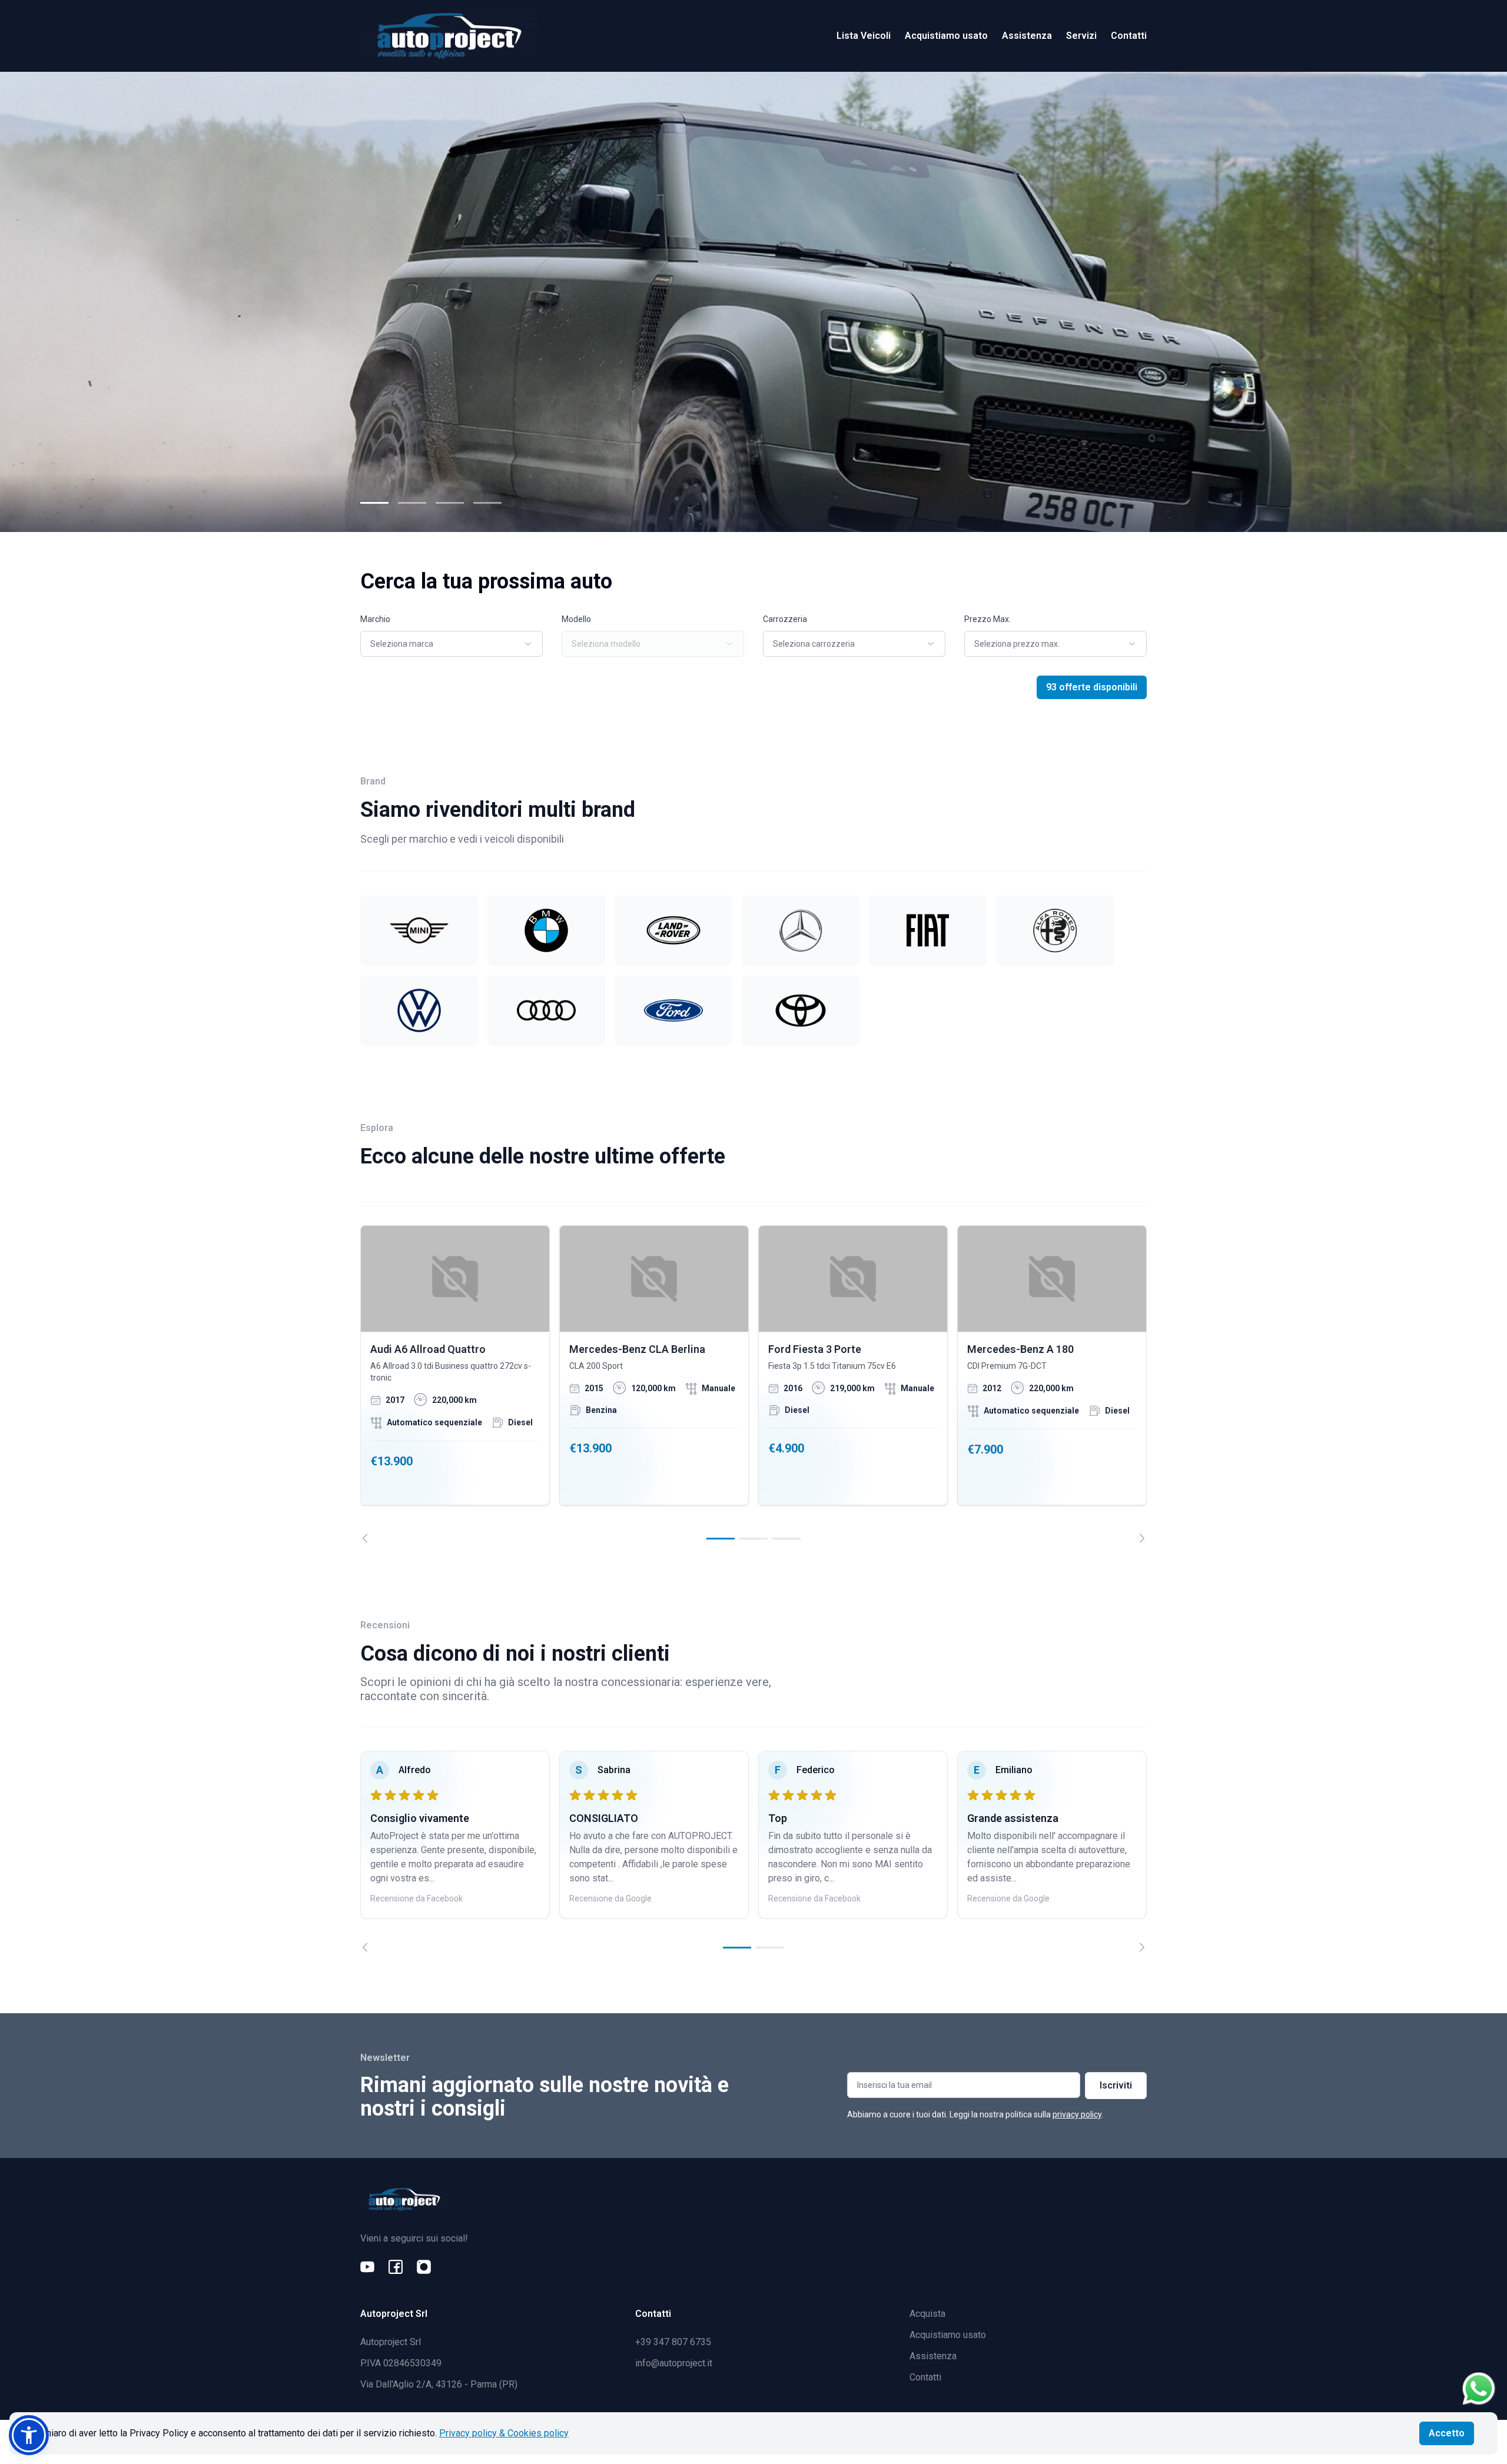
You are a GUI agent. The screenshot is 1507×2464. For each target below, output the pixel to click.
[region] (753, 1384)
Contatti (1129, 36)
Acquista (927, 2314)
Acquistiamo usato (946, 36)
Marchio (375, 619)
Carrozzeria (785, 619)
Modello (576, 619)
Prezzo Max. (987, 619)
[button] (29, 2435)
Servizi (1081, 36)
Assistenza (1027, 36)
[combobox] (452, 644)
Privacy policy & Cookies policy (504, 2433)
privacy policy (1077, 2114)
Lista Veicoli (864, 36)
